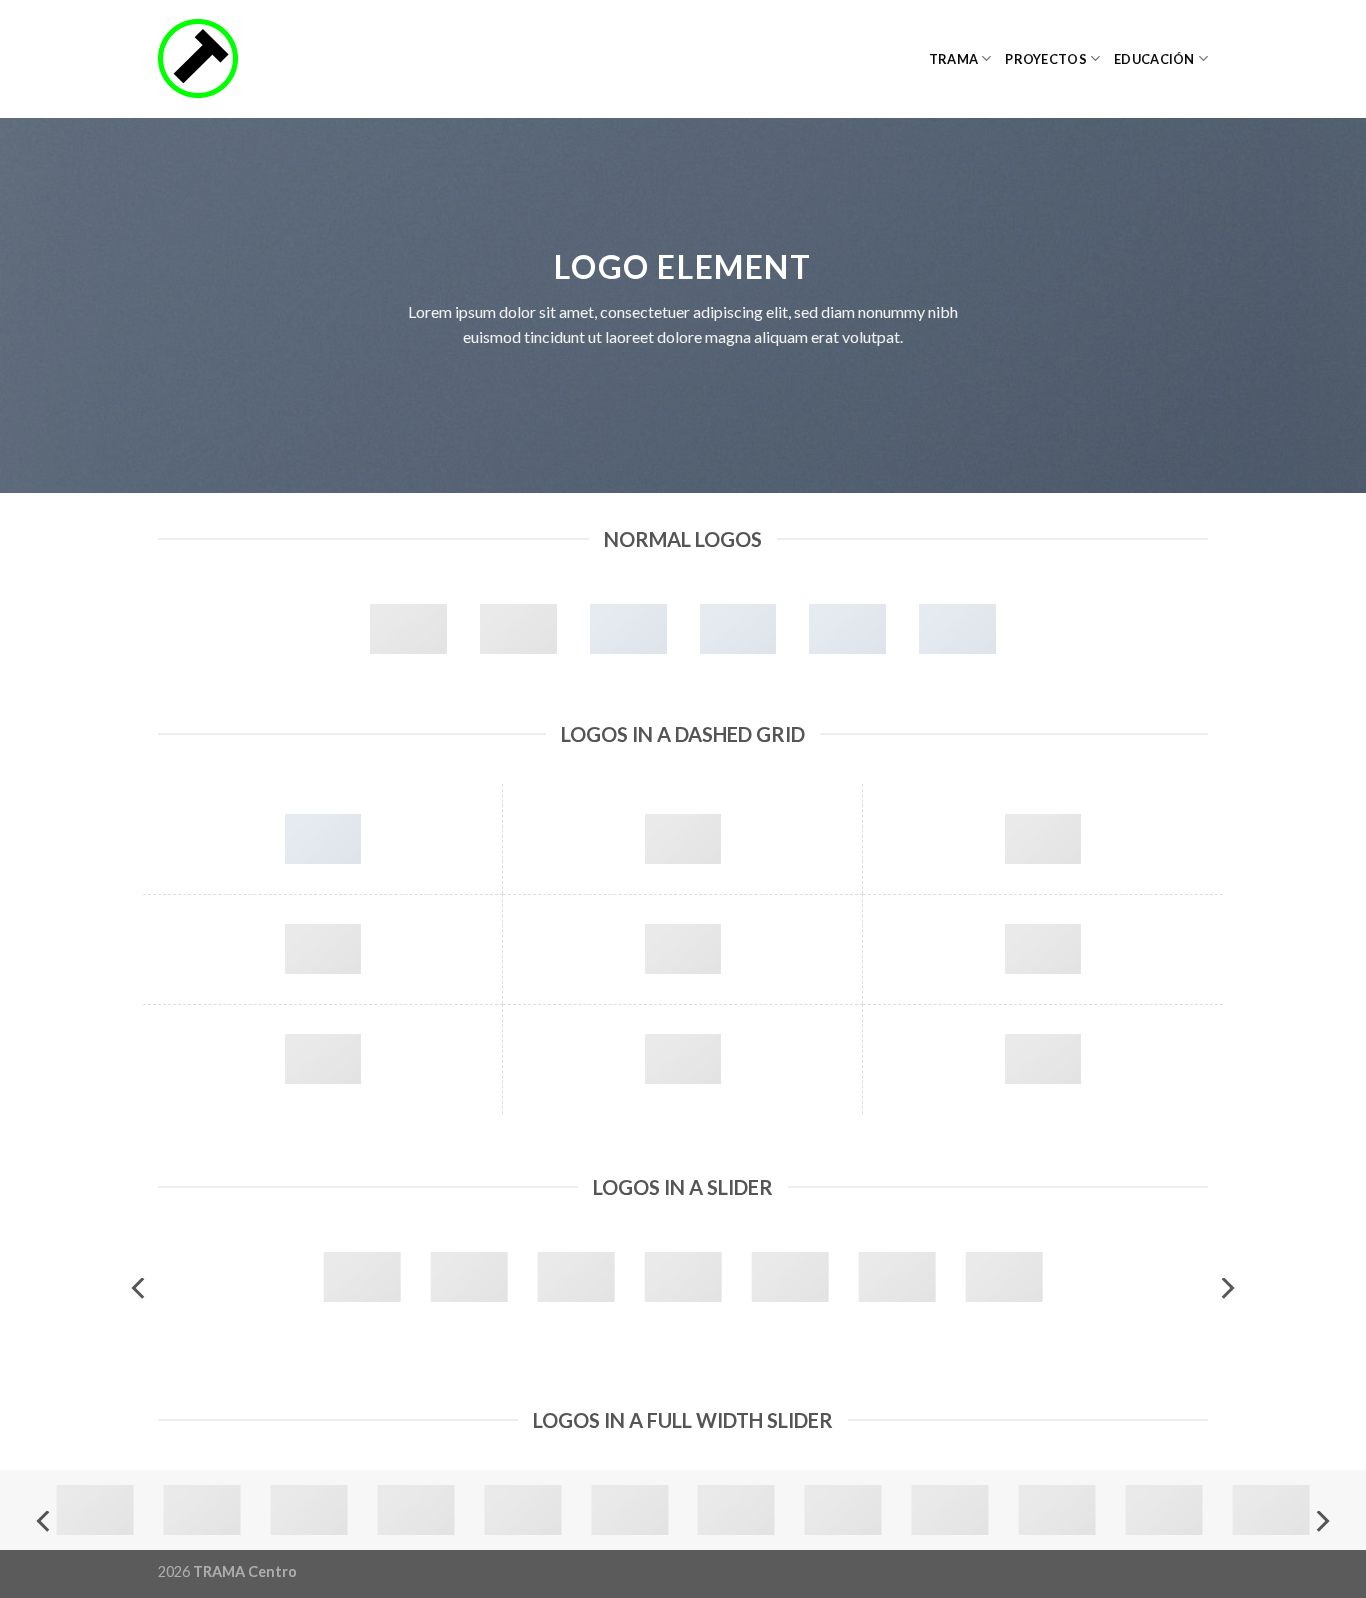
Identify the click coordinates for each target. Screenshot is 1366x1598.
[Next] (1226, 1288)
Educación (1154, 59)
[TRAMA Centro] (258, 59)
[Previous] (140, 1288)
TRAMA (953, 59)
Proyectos (1045, 59)
